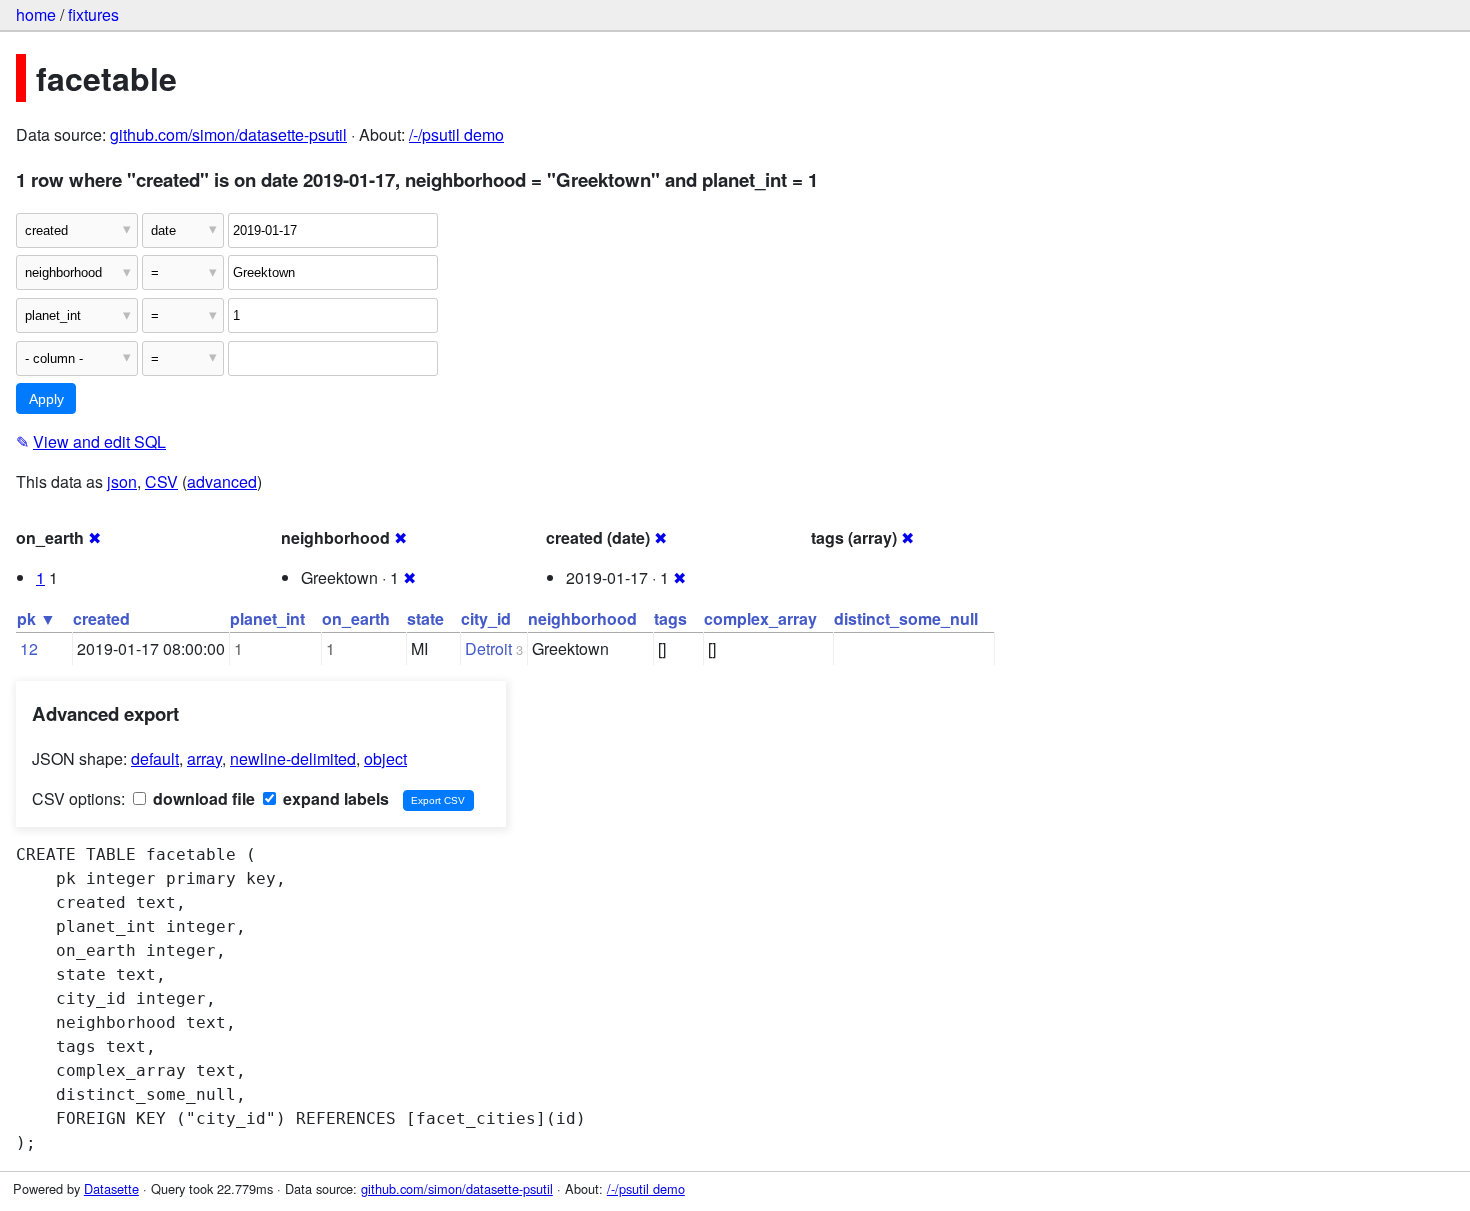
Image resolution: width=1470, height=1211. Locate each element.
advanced (222, 481)
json (122, 481)
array (204, 758)
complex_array (760, 618)
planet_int (267, 618)
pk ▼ (36, 618)
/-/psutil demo (456, 134)
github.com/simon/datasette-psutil (228, 134)
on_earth (356, 618)
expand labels (334, 798)
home (36, 14)
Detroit (488, 648)
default (155, 758)
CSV (161, 481)
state (425, 618)
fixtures (93, 14)
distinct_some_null (906, 618)
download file (202, 798)
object (385, 758)
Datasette (111, 1188)
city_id (486, 618)
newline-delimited (293, 758)
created (101, 618)
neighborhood (582, 618)
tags (670, 618)
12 (29, 648)
